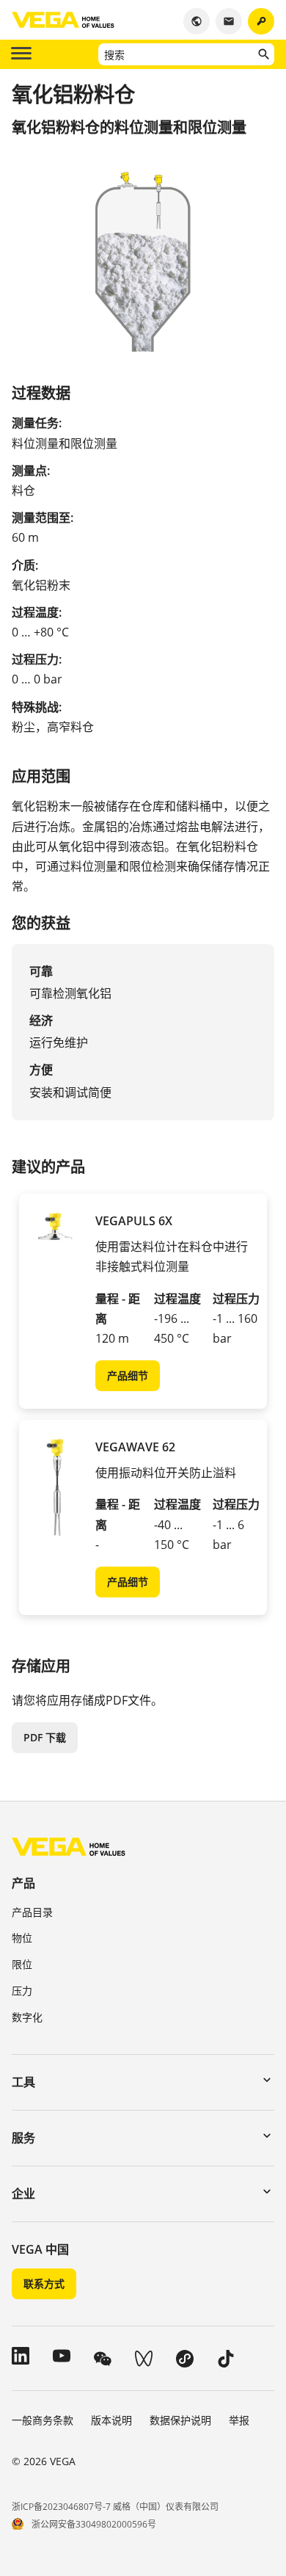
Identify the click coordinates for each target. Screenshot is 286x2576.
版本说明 (111, 2420)
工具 (23, 2082)
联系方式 (44, 2283)
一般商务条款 (43, 2420)
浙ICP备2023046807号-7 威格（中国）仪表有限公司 (115, 2507)
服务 (23, 2138)
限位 (22, 1964)
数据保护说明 (180, 2420)
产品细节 (128, 1375)
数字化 (27, 2017)
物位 (22, 1938)
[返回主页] (69, 1846)
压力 (22, 1991)
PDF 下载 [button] (45, 1737)
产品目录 (32, 1912)
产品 (23, 1883)
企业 (23, 2194)
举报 (239, 2420)
